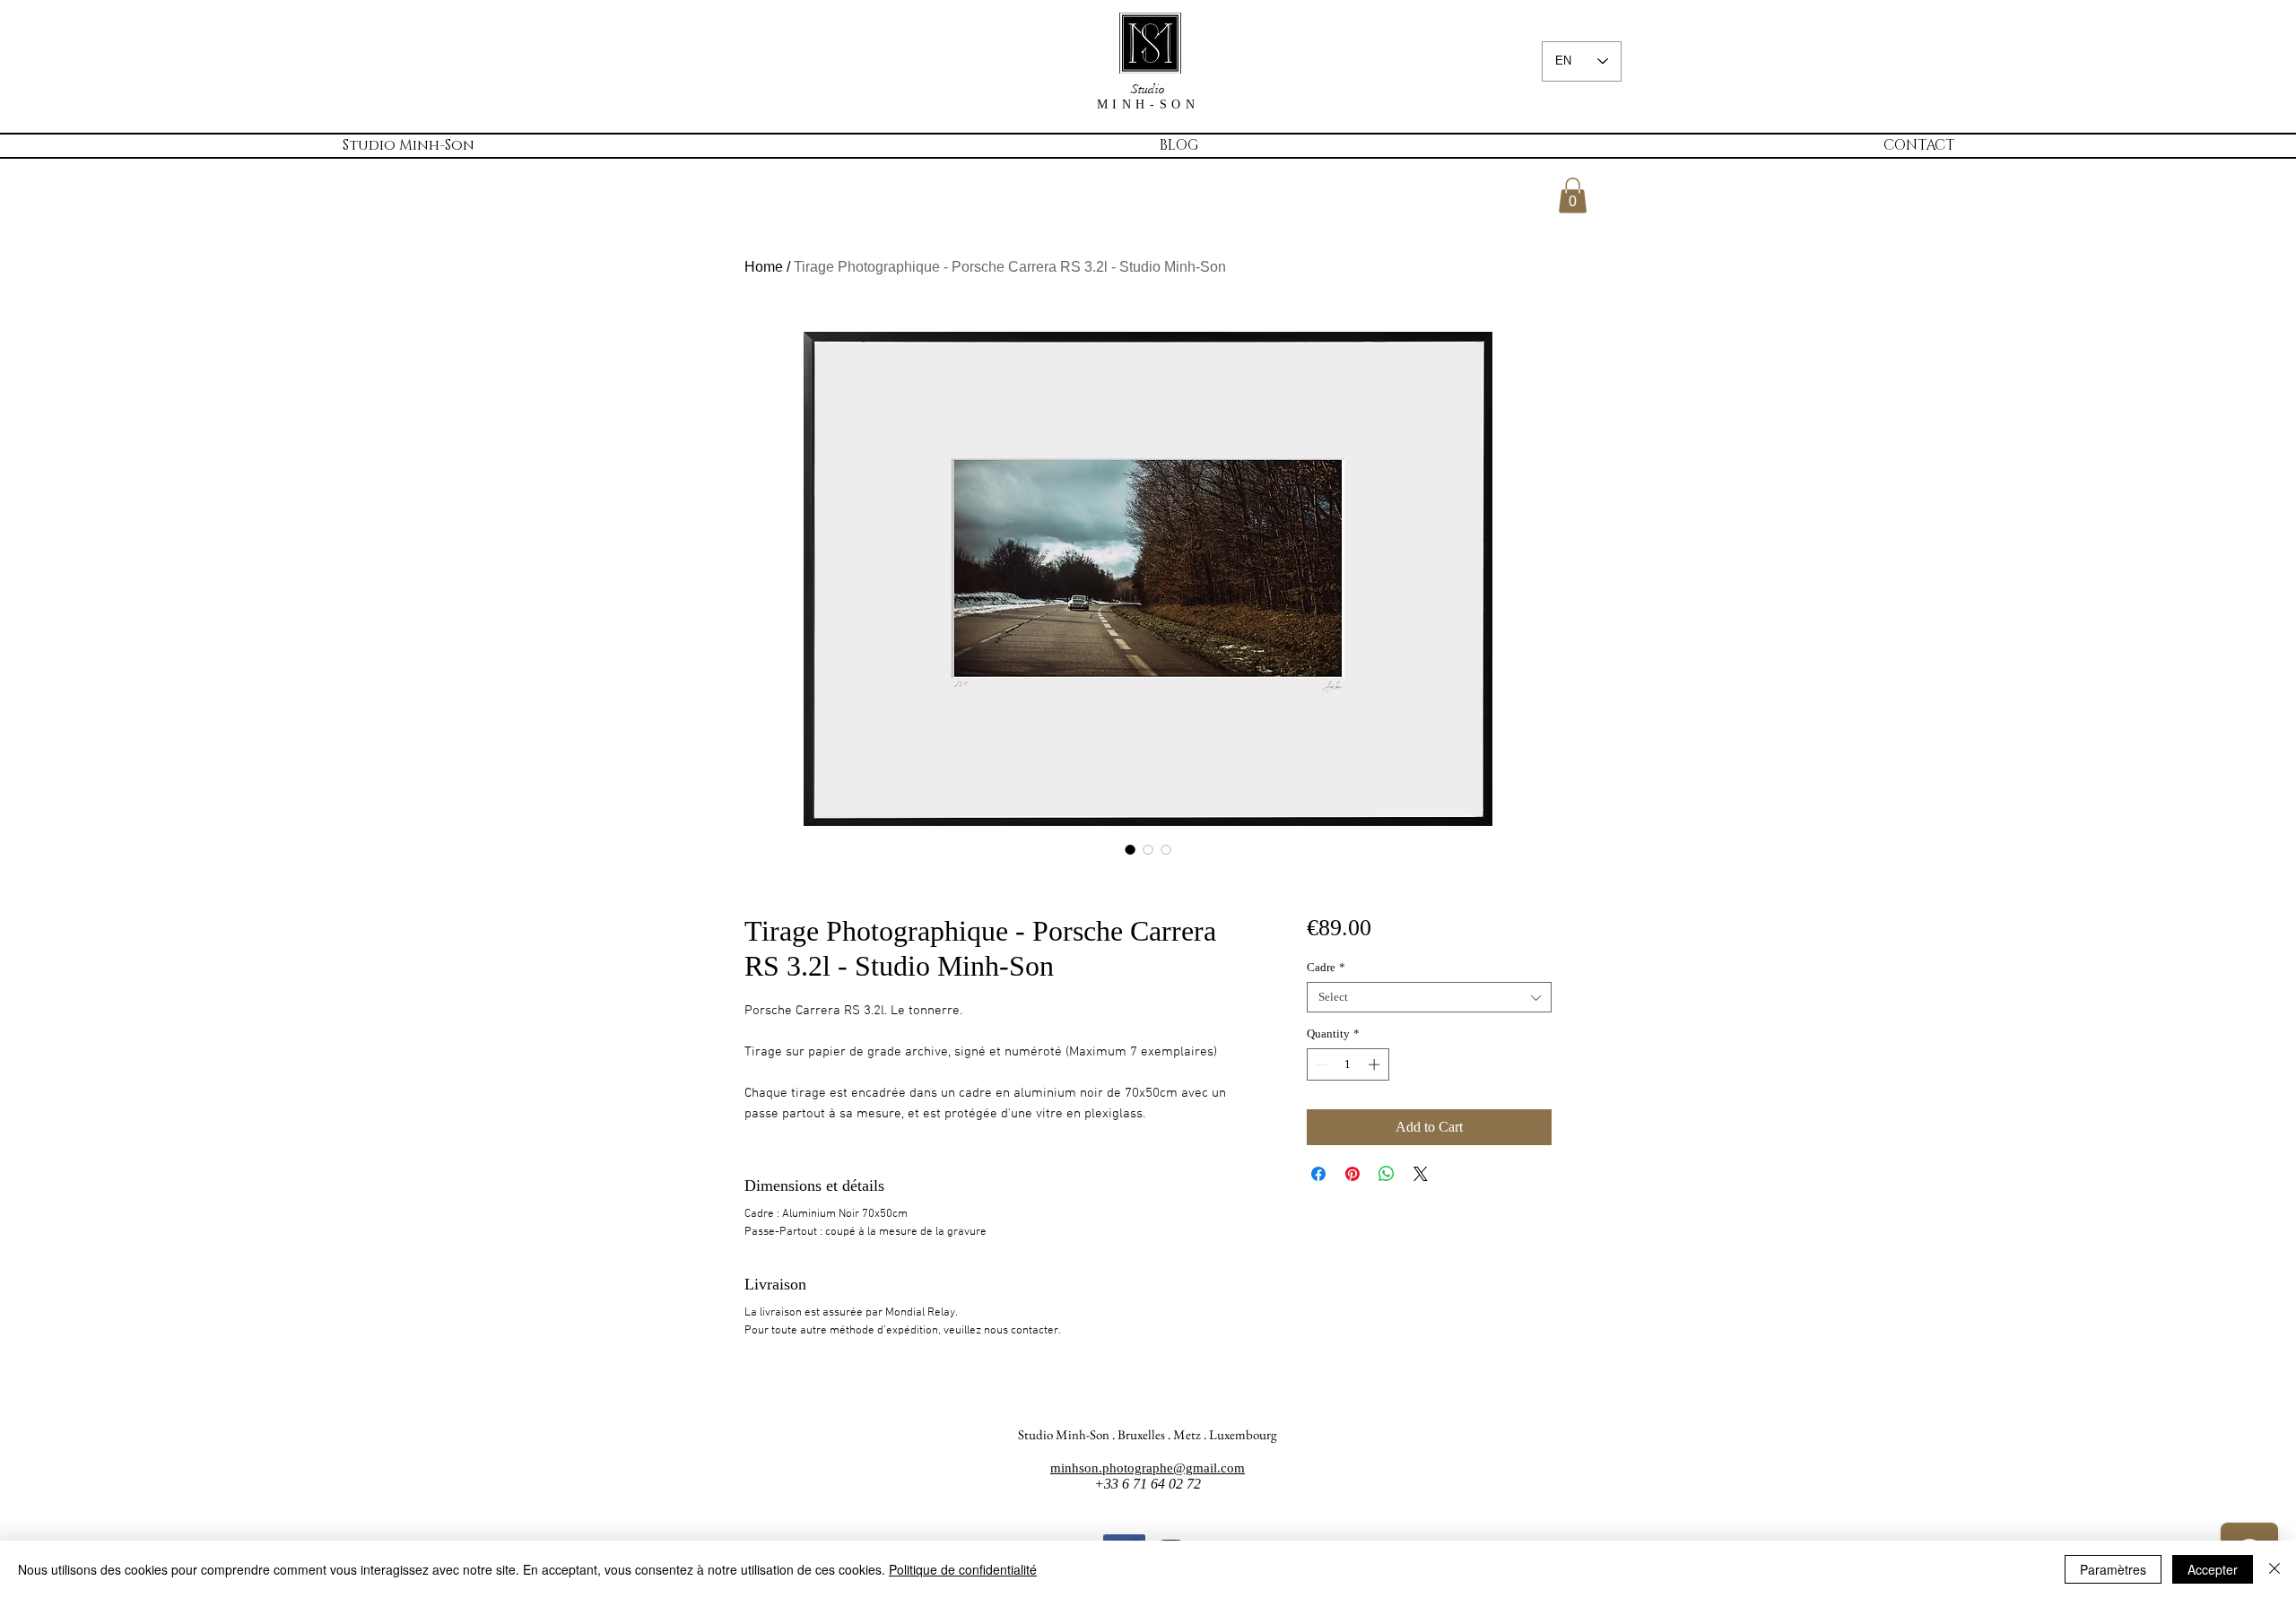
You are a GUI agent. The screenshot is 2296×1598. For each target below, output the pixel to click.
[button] (1573, 195)
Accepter (2213, 1569)
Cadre (1326, 967)
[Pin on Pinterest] (1352, 1174)
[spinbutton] (1348, 1064)
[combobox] (1429, 997)
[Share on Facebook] (1318, 1174)
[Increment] (1376, 1064)
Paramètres (2113, 1569)
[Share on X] (1421, 1174)
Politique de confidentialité (963, 1569)
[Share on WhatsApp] (1387, 1174)
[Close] (2274, 1569)
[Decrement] (1320, 1064)
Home (764, 267)
